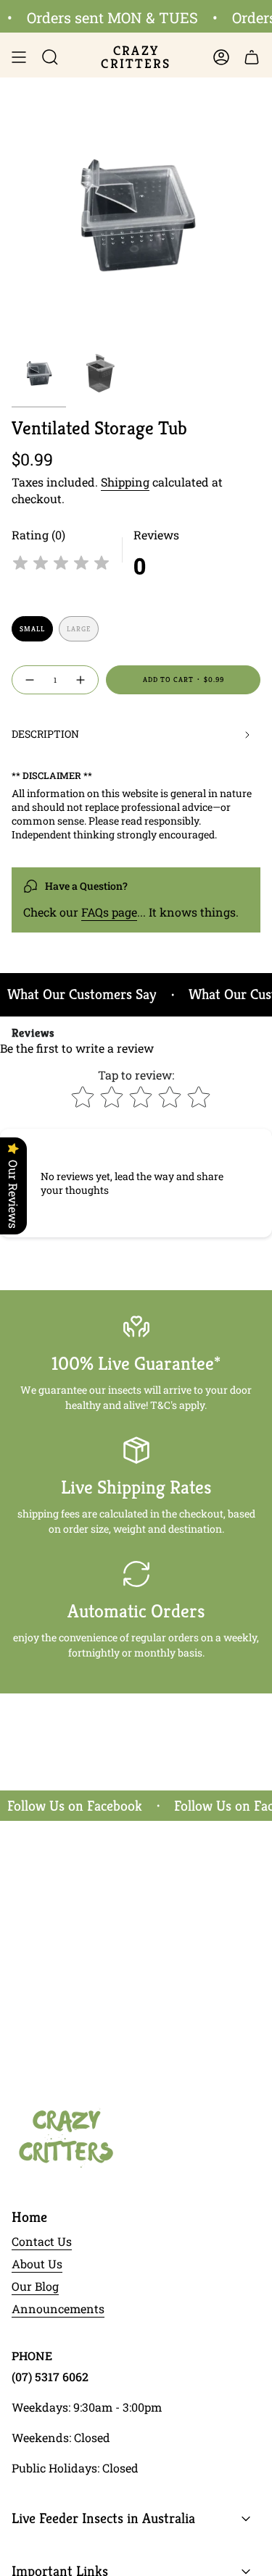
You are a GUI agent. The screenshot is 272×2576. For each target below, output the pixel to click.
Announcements (58, 2308)
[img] (61, 565)
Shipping (125, 482)
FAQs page (109, 912)
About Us (37, 2264)
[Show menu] (19, 57)
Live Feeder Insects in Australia (103, 2518)
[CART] (252, 57)
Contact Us (42, 2241)
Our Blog (35, 2286)
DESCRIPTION (45, 734)
